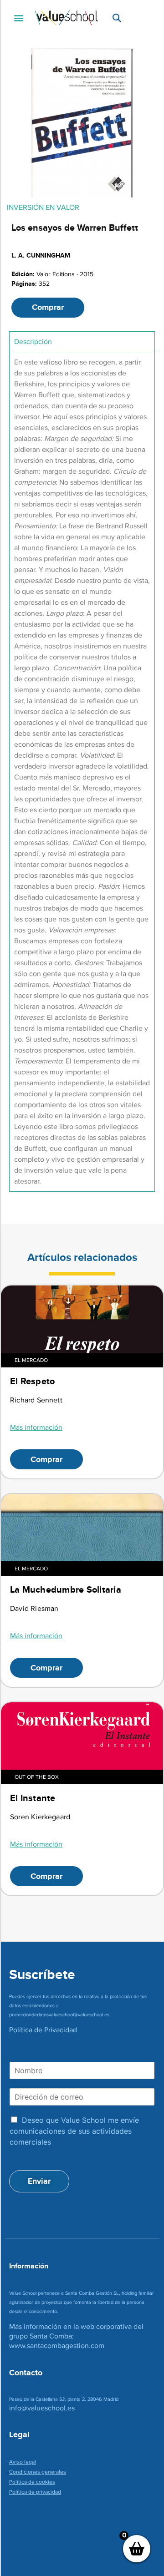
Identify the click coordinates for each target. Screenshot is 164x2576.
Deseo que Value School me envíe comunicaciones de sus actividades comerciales (74, 2131)
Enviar (39, 2181)
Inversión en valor (43, 207)
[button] (18, 18)
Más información (36, 1427)
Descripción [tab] (33, 342)
